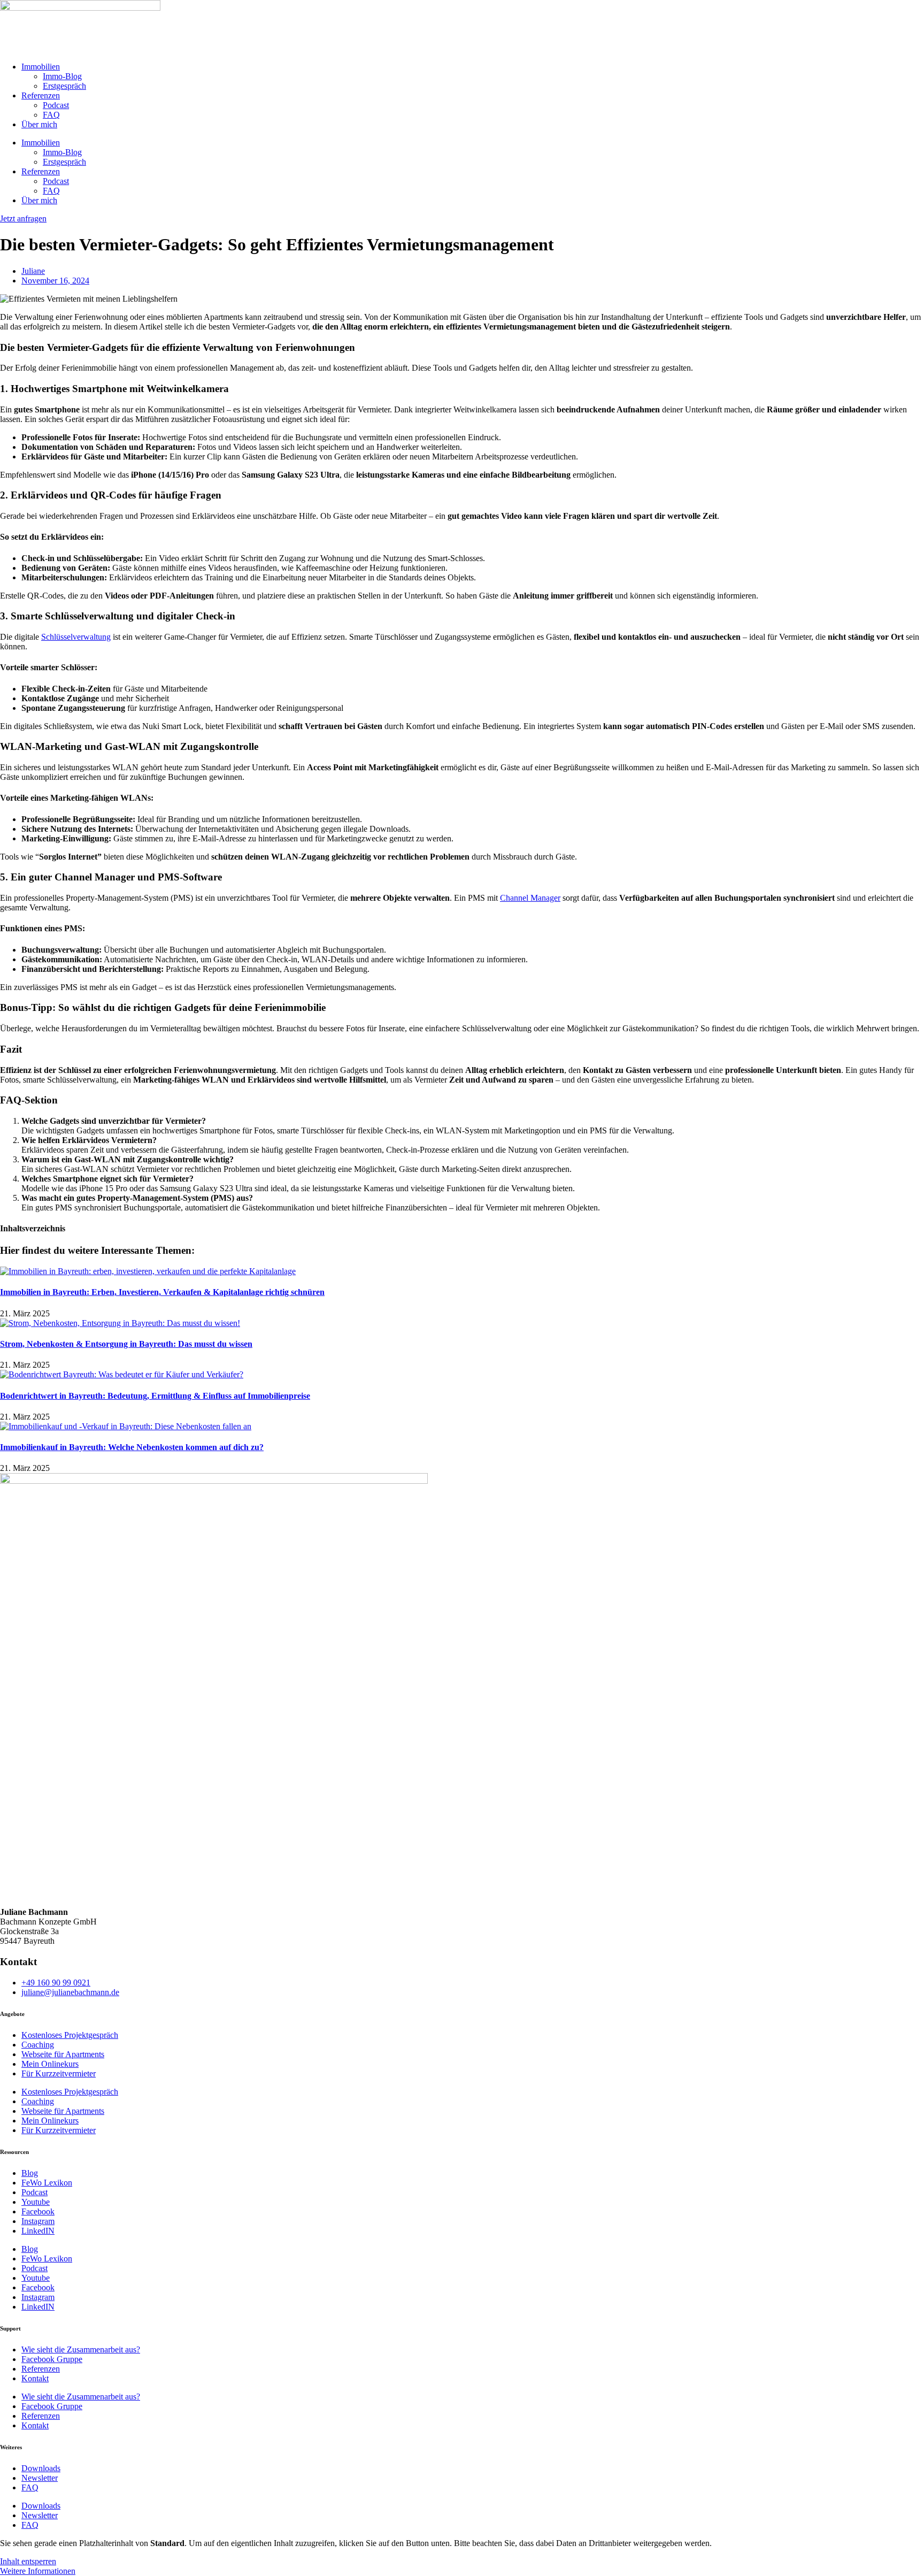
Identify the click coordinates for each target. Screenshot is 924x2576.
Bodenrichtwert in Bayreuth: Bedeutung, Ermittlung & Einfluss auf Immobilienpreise (155, 1396)
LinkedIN (38, 2231)
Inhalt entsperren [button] (28, 2561)
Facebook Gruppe (52, 2359)
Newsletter (40, 2478)
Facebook (38, 2211)
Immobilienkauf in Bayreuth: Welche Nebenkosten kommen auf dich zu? (132, 1447)
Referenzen (41, 95)
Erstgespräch (64, 86)
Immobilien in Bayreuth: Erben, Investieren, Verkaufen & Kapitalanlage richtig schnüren (162, 1292)
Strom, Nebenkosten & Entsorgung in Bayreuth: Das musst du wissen (126, 1344)
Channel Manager (530, 898)
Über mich (39, 124)
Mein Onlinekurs (50, 2064)
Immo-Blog (62, 76)
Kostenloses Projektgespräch (70, 2035)
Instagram (38, 2221)
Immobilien (41, 67)
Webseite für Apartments (63, 2054)
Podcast (56, 105)
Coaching (38, 2045)
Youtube (36, 2202)
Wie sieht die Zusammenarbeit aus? (81, 2349)
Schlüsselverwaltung (76, 637)
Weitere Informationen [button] (38, 2571)
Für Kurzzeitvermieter (59, 2073)
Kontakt (35, 2378)
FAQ (51, 115)
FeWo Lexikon (47, 2183)
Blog (30, 2173)
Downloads (41, 2468)
